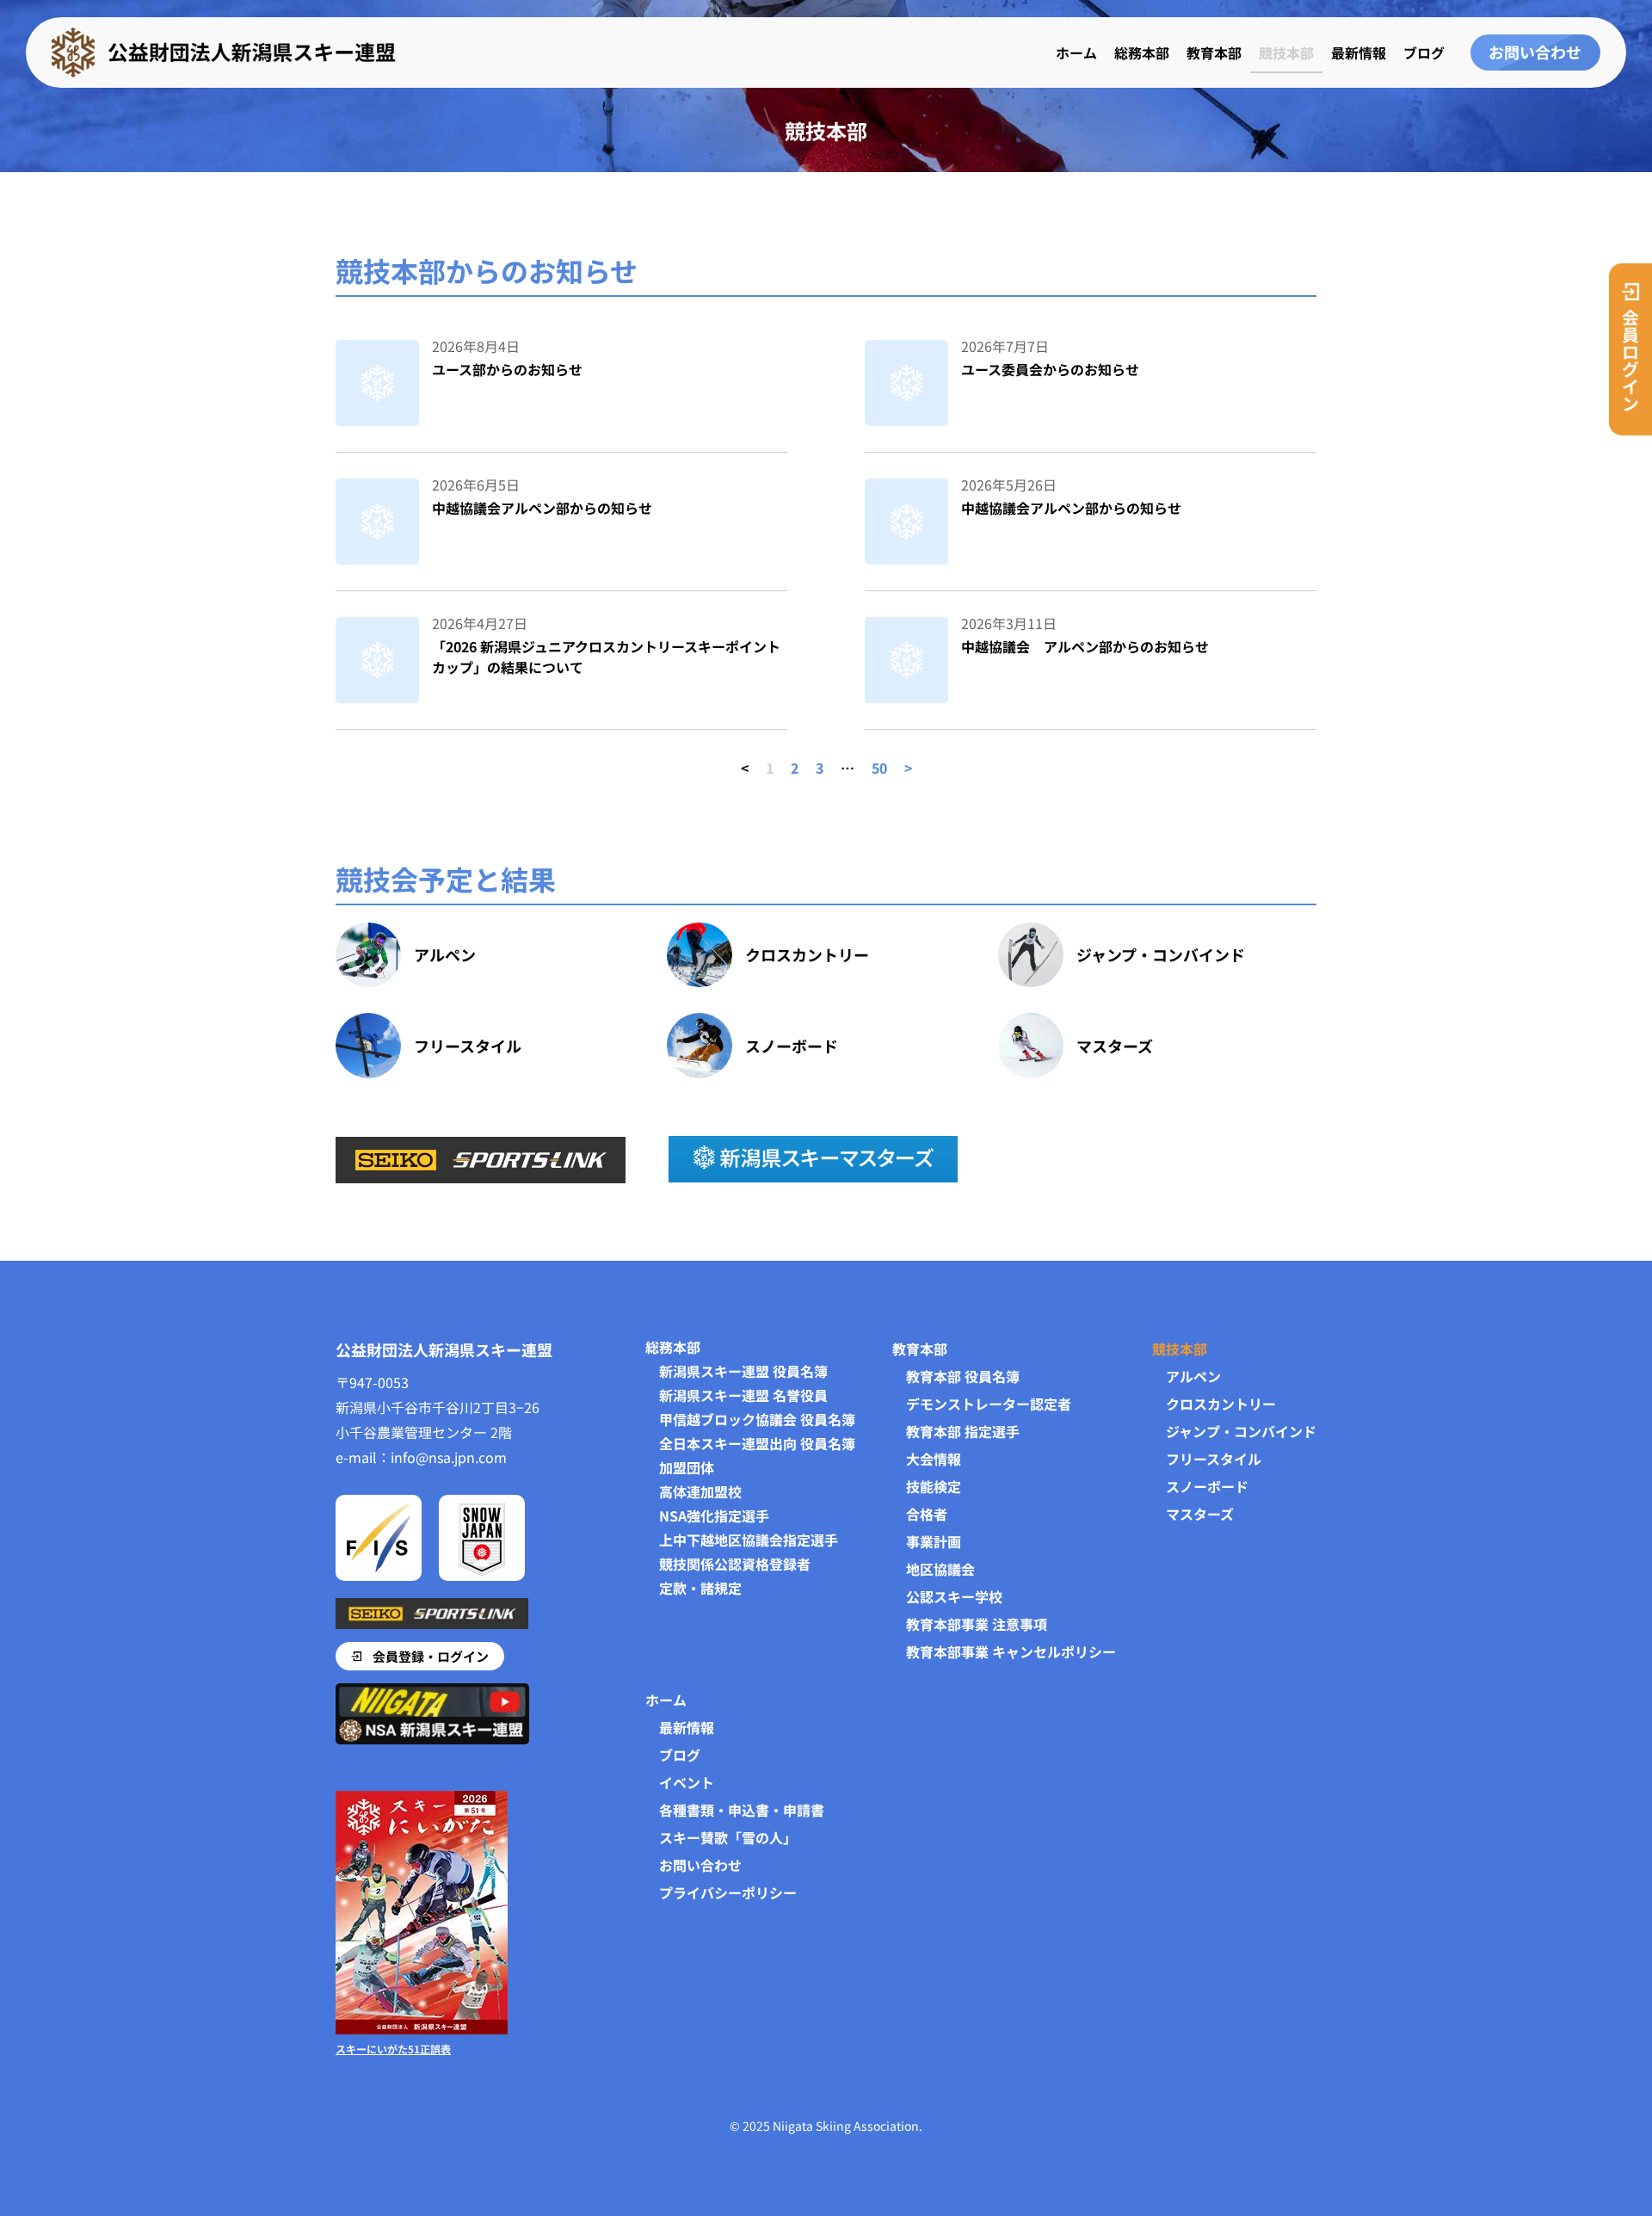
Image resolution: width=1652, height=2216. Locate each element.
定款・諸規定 (700, 1588)
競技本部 (1286, 52)
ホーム (1076, 52)
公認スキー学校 (954, 1596)
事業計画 (934, 1541)
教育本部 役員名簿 (963, 1376)
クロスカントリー (807, 954)
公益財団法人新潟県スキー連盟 (444, 1349)
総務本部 (1142, 52)
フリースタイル (468, 1046)
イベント (687, 1782)
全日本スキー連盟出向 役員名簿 (757, 1443)
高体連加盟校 (700, 1491)
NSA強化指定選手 (714, 1515)
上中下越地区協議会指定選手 (749, 1540)
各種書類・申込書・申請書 (742, 1810)
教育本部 (1214, 52)
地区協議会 (940, 1569)
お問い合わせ (700, 1865)
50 (879, 768)
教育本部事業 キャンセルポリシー (1011, 1651)
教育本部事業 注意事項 (977, 1624)
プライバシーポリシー (728, 1892)
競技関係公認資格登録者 (735, 1564)
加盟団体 (687, 1467)
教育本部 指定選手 (963, 1431)
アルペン (445, 954)
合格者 (927, 1514)
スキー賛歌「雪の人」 (728, 1837)
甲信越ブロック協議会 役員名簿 (757, 1419)
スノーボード (792, 1046)
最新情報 (1359, 52)
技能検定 (934, 1486)
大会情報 (934, 1459)
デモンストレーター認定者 (989, 1404)
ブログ (1424, 52)
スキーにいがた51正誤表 (393, 2049)
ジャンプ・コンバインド (1161, 954)
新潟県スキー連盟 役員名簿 (743, 1371)
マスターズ (1115, 1046)
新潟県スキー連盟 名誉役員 (743, 1395)
